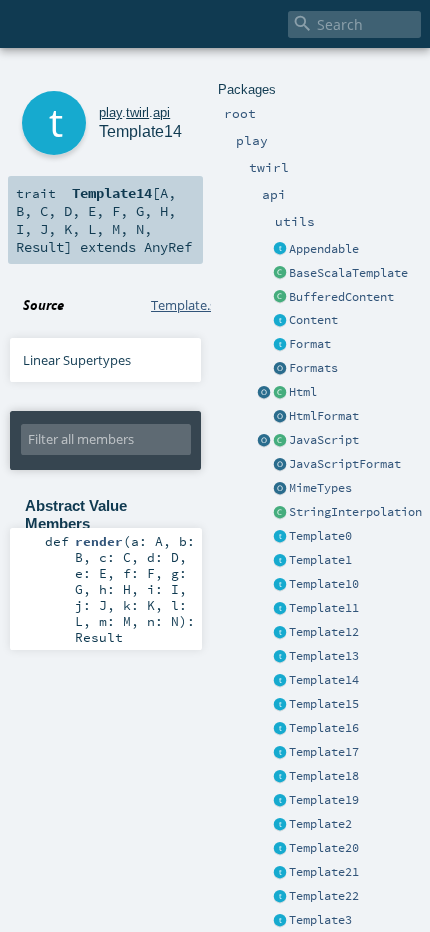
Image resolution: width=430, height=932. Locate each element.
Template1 (320, 560)
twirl (137, 112)
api (161, 112)
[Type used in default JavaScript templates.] (280, 441)
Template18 (324, 776)
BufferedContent (341, 297)
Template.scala (195, 305)
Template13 (324, 656)
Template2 (320, 824)
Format (310, 344)
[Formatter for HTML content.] (280, 417)
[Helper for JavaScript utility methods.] (264, 441)
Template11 (324, 608)
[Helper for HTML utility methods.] (264, 393)
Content (313, 320)
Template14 (324, 680)
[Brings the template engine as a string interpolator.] (280, 513)
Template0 (320, 536)
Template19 (324, 800)
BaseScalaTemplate (348, 273)
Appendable (324, 249)
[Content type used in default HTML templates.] (280, 393)
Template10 (324, 584)
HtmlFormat (324, 416)
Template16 (324, 728)
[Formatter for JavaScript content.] (280, 465)
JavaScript (324, 440)
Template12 (324, 632)
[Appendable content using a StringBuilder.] (280, 298)
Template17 (324, 752)
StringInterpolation (355, 512)
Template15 (324, 704)
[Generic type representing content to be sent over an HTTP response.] (280, 321)
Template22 (324, 896)
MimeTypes (320, 488)
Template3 (320, 920)
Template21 (324, 872)
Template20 (324, 848)
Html (303, 392)
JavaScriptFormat (345, 464)
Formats (313, 368)
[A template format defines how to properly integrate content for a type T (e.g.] (280, 345)
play (110, 112)
